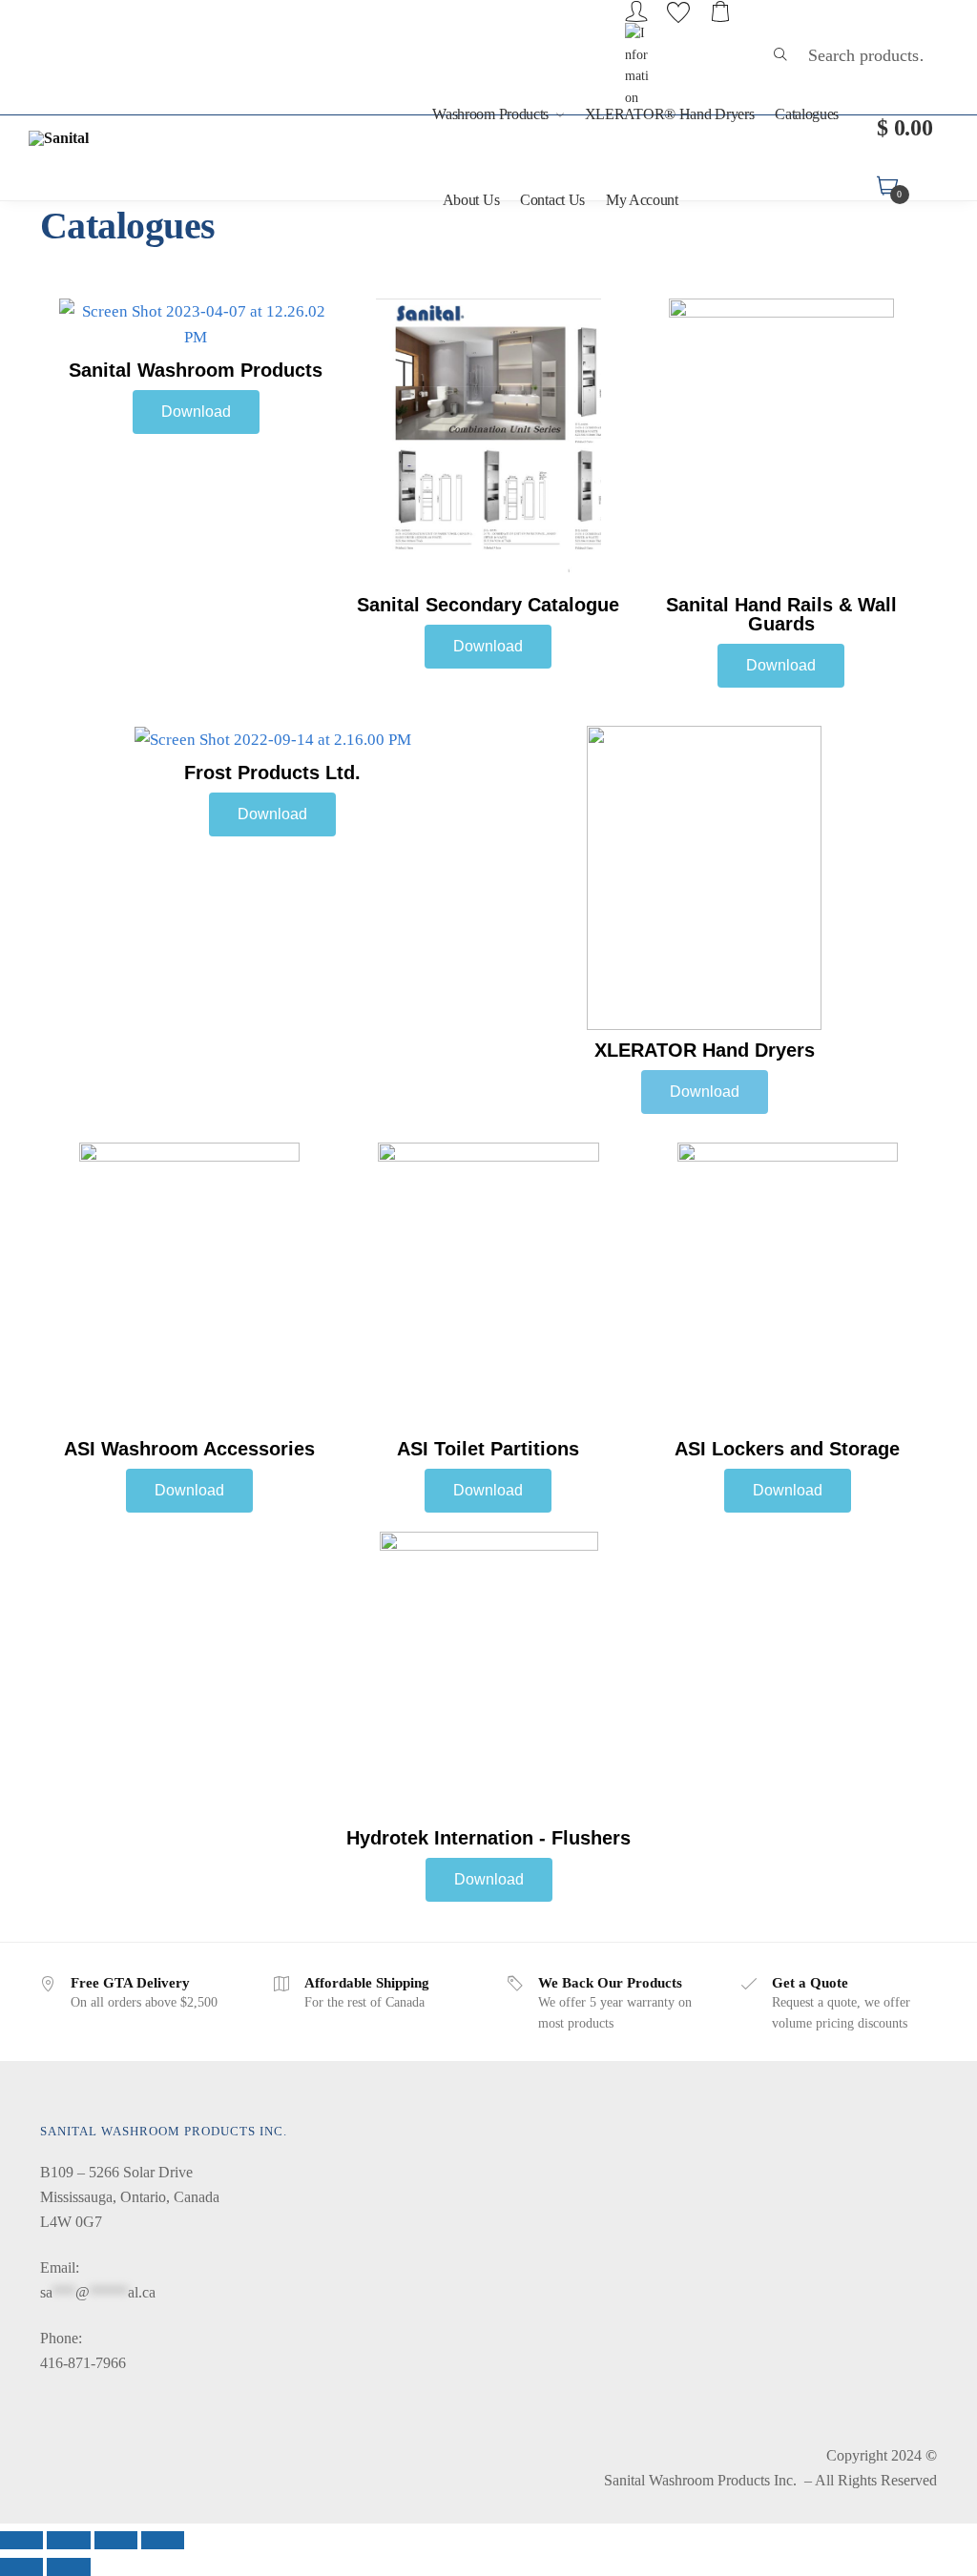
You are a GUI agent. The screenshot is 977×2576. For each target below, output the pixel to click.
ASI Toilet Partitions (488, 1449)
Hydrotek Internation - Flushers (488, 1838)
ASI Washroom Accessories (189, 1449)
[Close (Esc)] (21, 2541)
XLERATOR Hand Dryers (705, 1050)
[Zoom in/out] (163, 2541)
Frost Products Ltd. (272, 773)
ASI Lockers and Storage (787, 1449)
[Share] (68, 2541)
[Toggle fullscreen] (116, 2541)
